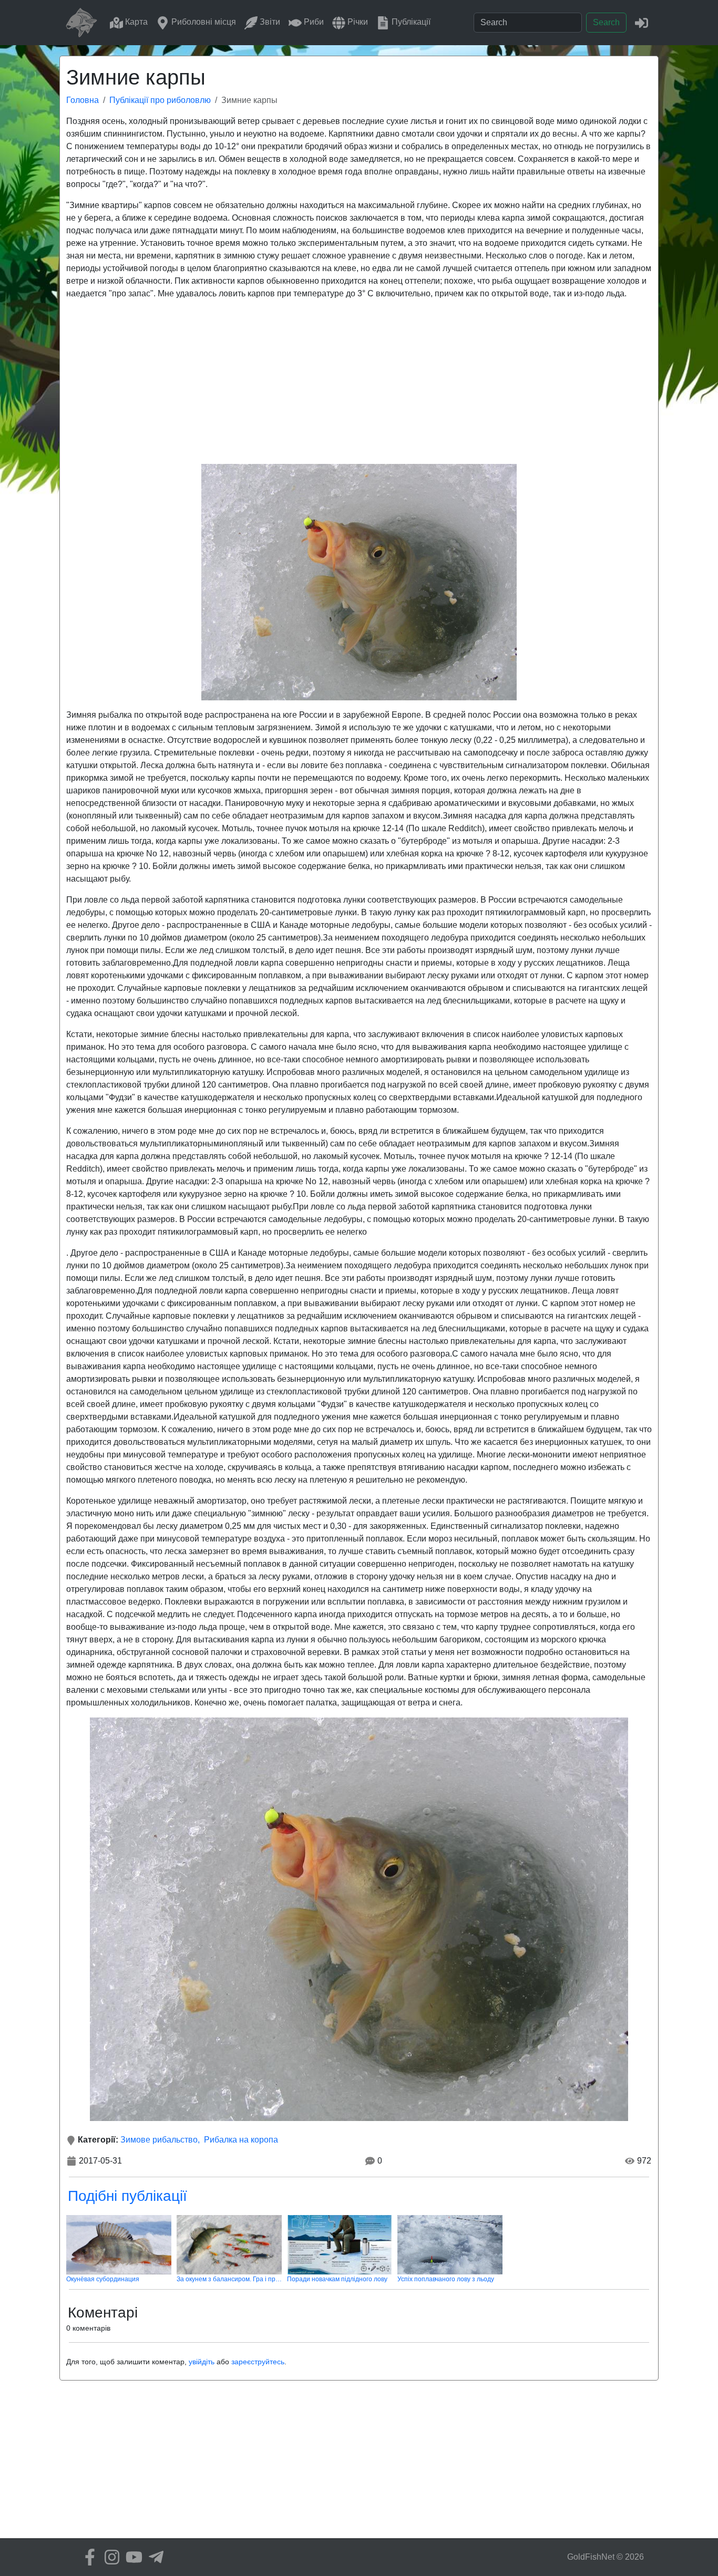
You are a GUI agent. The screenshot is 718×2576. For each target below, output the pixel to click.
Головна (83, 100)
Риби (313, 22)
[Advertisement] (359, 382)
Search (606, 22)
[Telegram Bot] (153, 2557)
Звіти (269, 22)
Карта (135, 22)
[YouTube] (131, 2557)
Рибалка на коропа (241, 2140)
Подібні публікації (127, 2196)
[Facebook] (87, 2557)
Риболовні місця (203, 22)
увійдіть (202, 2362)
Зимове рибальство (159, 2140)
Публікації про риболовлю (160, 100)
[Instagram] (109, 2557)
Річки (357, 22)
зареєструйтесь (258, 2362)
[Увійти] (642, 22)
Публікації (410, 22)
